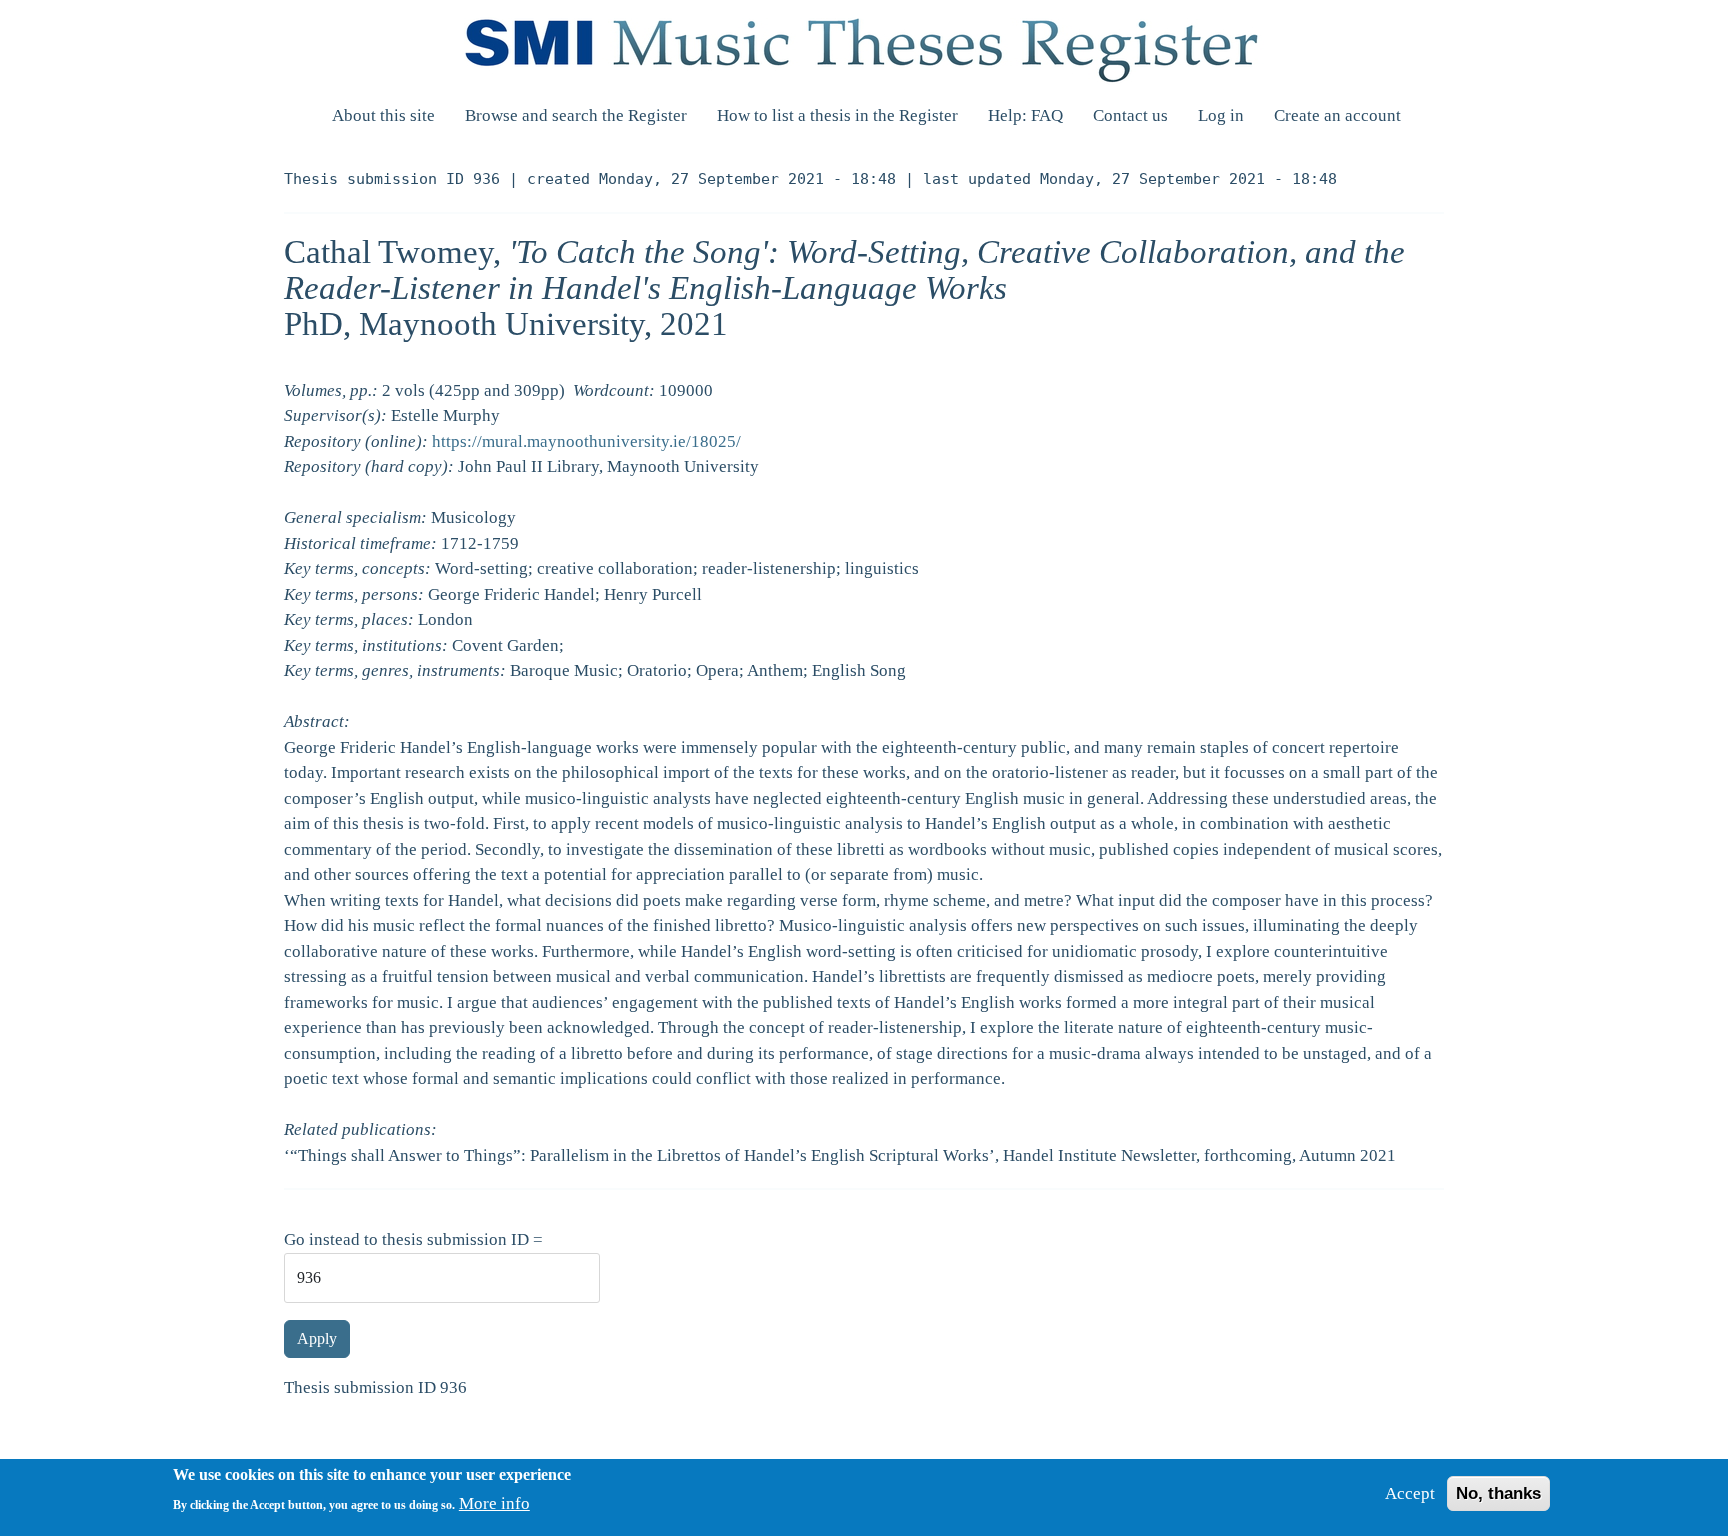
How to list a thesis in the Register (837, 115)
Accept (1410, 1493)
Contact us (1130, 115)
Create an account (1337, 115)
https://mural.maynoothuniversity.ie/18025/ (586, 441)
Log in (1221, 115)
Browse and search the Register (576, 115)
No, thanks (1498, 1493)
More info (494, 1503)
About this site (383, 115)
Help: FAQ (1025, 115)
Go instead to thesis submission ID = (413, 1239)
